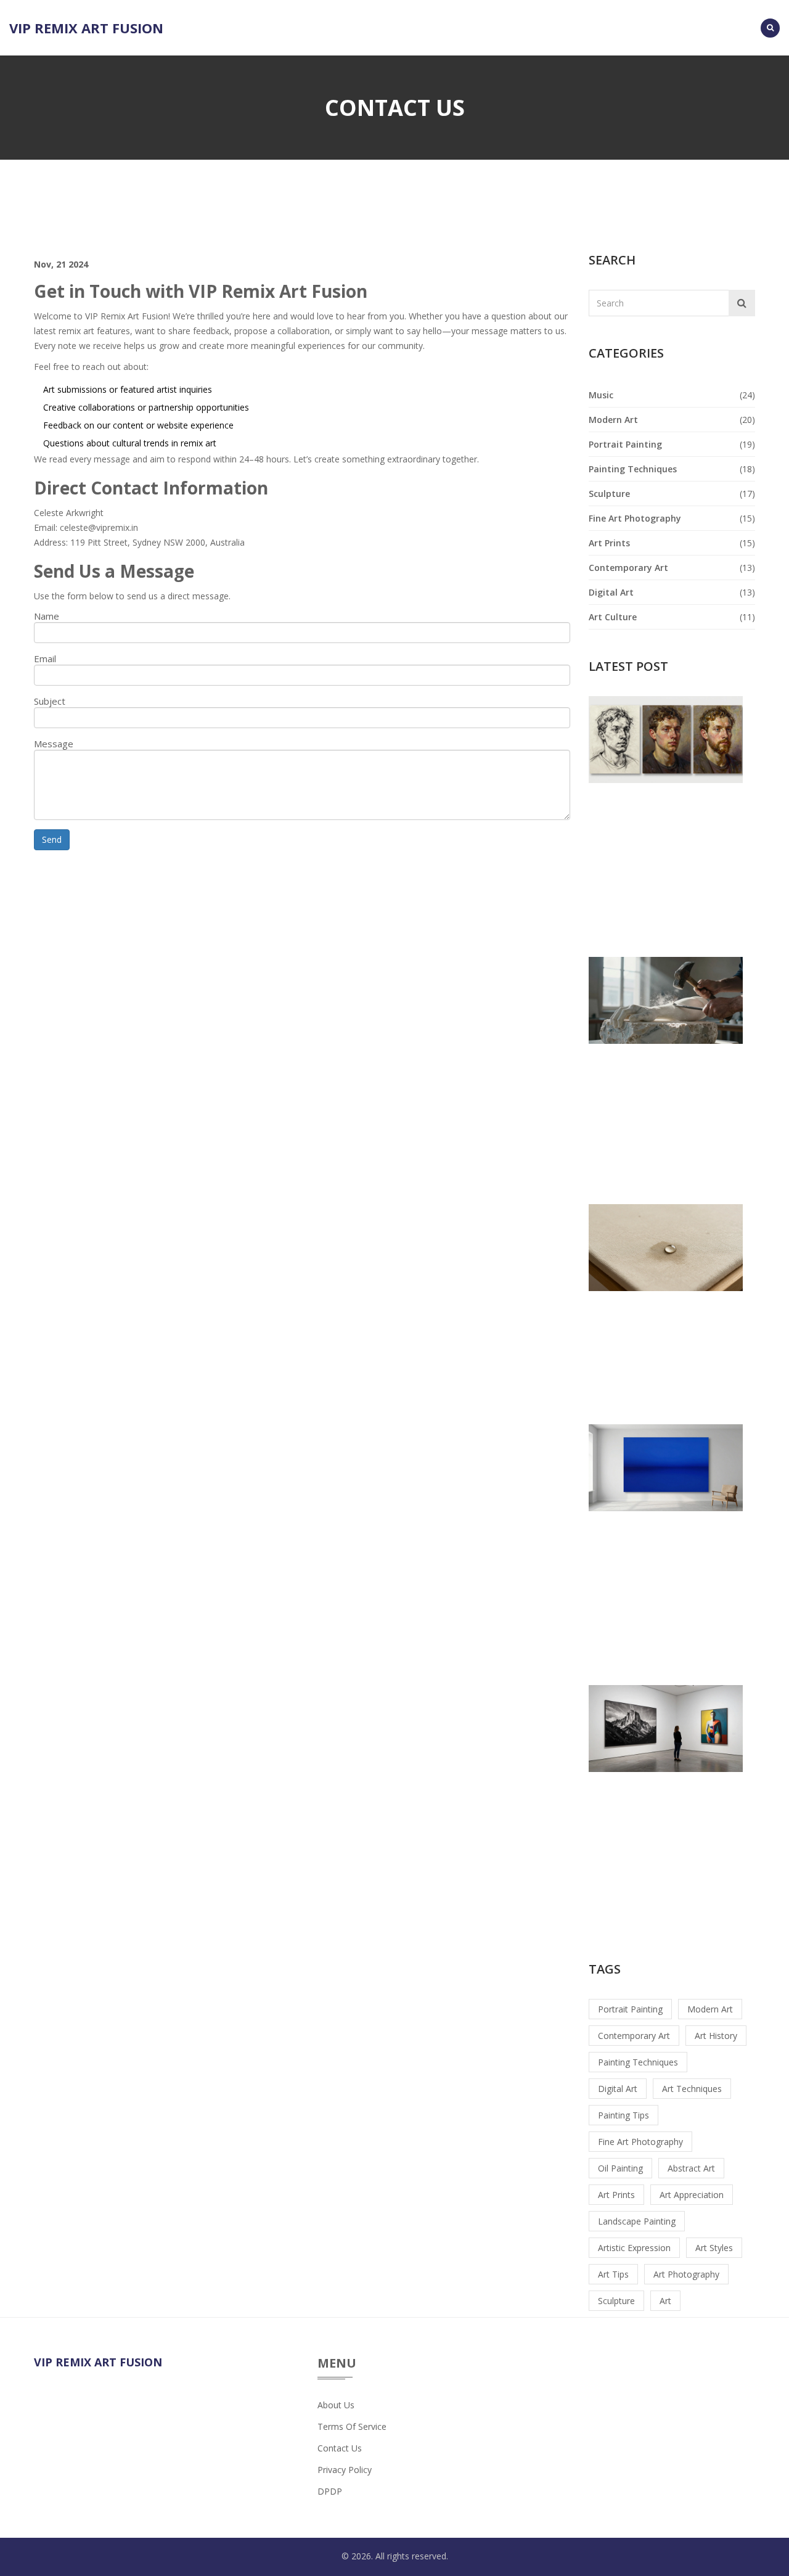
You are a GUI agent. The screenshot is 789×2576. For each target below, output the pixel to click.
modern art (710, 2009)
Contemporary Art (628, 568)
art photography (686, 2274)
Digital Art (611, 592)
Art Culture (613, 617)
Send (52, 839)
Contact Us (340, 2448)
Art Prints (609, 543)
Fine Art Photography (635, 518)
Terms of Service (352, 2426)
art (665, 2301)
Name (47, 616)
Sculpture (609, 494)
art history (716, 2036)
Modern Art (613, 420)
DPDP (330, 2491)
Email (45, 658)
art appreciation (692, 2195)
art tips (613, 2274)
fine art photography (640, 2142)
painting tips (623, 2115)
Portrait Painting (625, 444)
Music (601, 395)
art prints (616, 2195)
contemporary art (634, 2036)
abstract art (691, 2168)
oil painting (620, 2168)
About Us (336, 2405)
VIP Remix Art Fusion (86, 28)
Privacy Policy (345, 2470)
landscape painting (637, 2221)
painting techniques (638, 2062)
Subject (50, 701)
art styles (714, 2248)
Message (54, 744)
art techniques (692, 2089)
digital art (618, 2089)
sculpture (616, 2301)
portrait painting (630, 2009)
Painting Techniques (633, 469)
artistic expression (634, 2248)
